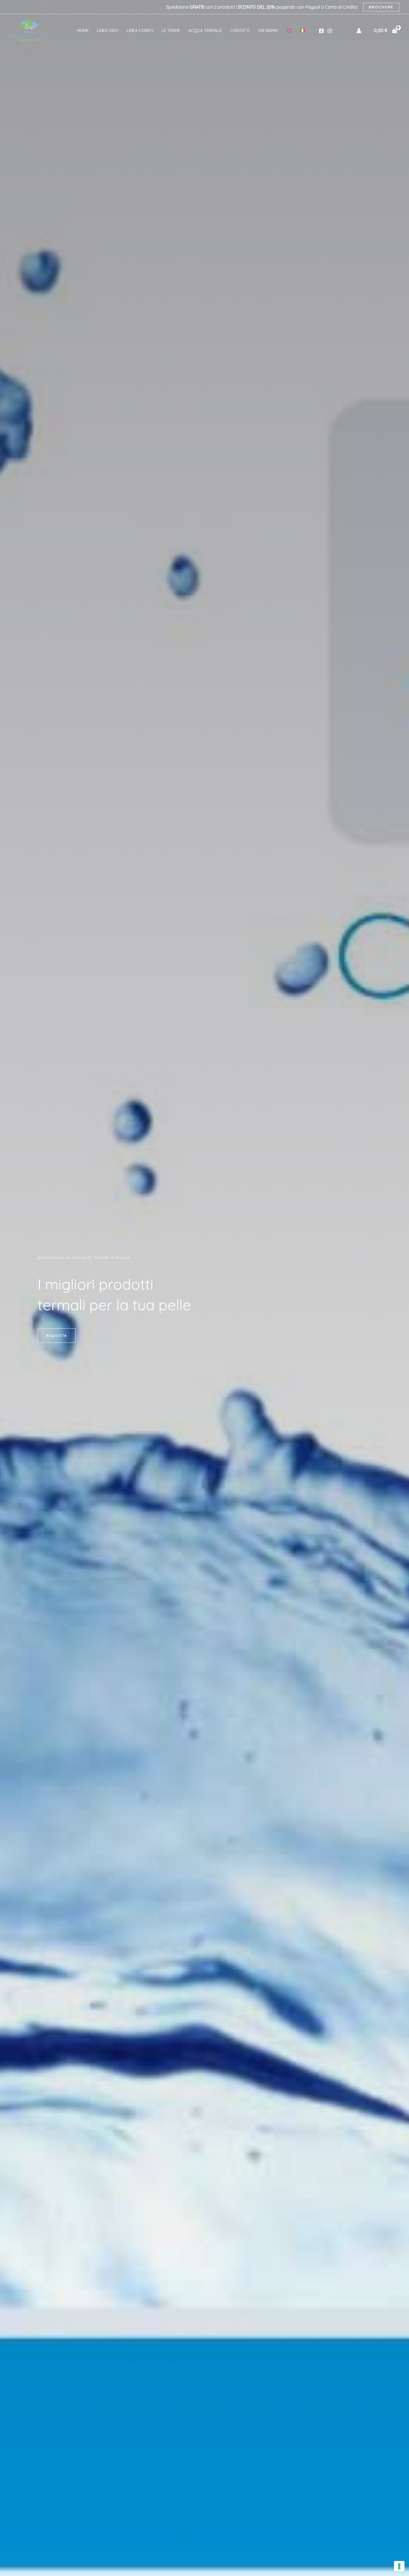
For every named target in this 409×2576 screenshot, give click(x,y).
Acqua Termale (205, 30)
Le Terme (171, 30)
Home (83, 30)
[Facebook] (321, 31)
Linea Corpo (140, 30)
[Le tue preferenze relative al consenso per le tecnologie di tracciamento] (399, 2566)
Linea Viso (108, 30)
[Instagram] (330, 31)
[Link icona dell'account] (359, 31)
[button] (57, 1336)
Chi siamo (268, 30)
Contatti (240, 30)
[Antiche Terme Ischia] (29, 30)
